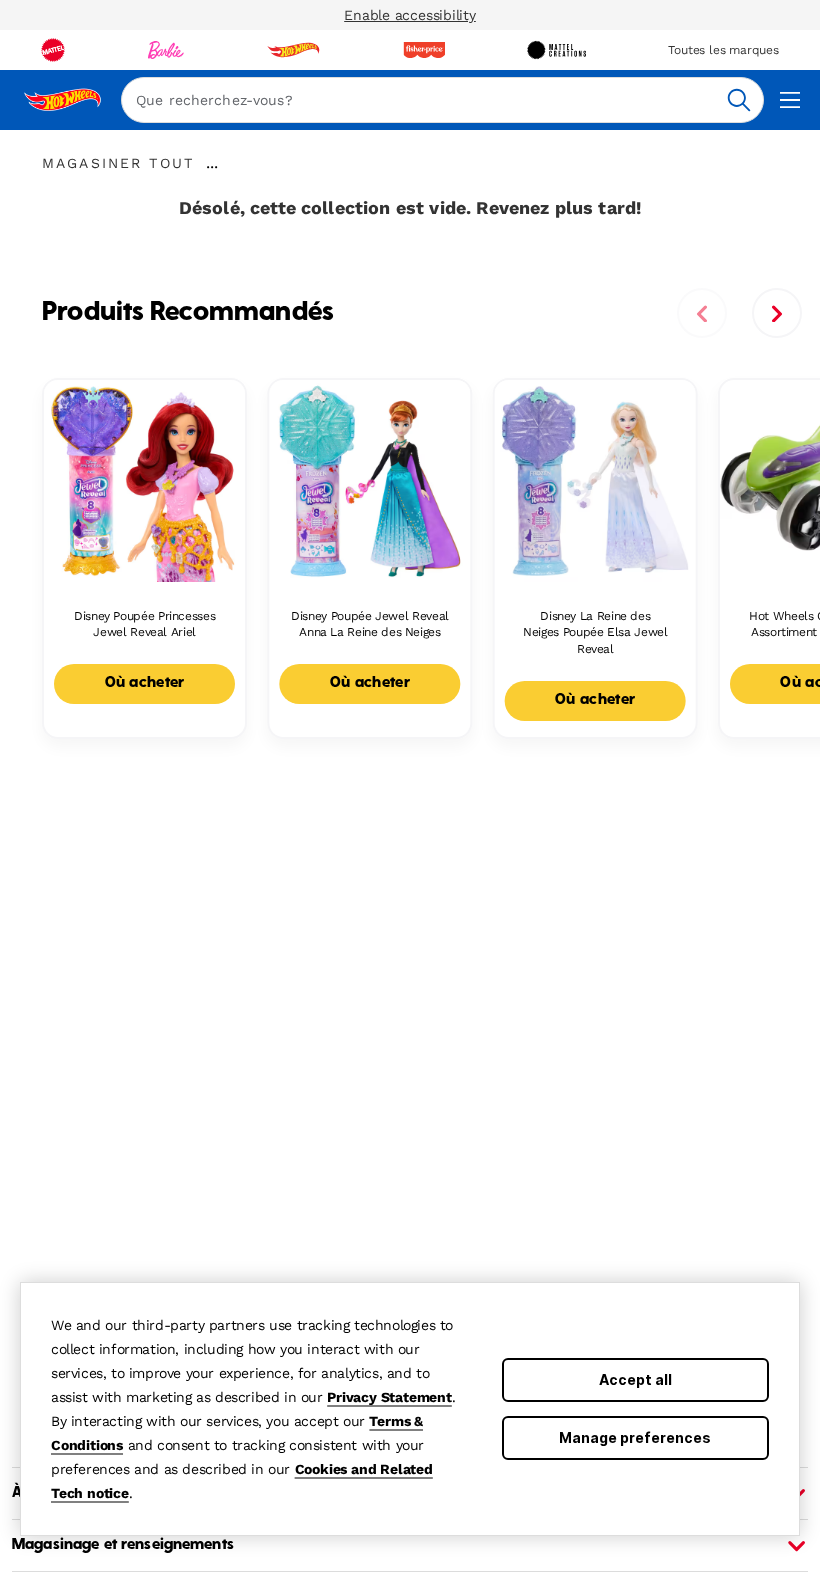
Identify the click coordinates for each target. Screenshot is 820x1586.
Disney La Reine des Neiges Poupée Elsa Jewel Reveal (595, 633)
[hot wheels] (293, 50)
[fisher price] (424, 50)
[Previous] (702, 313)
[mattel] (53, 50)
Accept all (635, 1379)
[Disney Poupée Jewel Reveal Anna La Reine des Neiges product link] (369, 480)
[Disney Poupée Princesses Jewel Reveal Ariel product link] (144, 480)
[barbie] (166, 50)
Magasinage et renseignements (123, 1545)
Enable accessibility (410, 15)
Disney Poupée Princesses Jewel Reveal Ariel (144, 624)
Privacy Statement (389, 1397)
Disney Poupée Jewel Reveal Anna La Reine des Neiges (370, 624)
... (212, 163)
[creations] (556, 50)
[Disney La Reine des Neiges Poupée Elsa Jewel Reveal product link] (595, 480)
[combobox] (442, 100)
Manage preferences (635, 1437)
